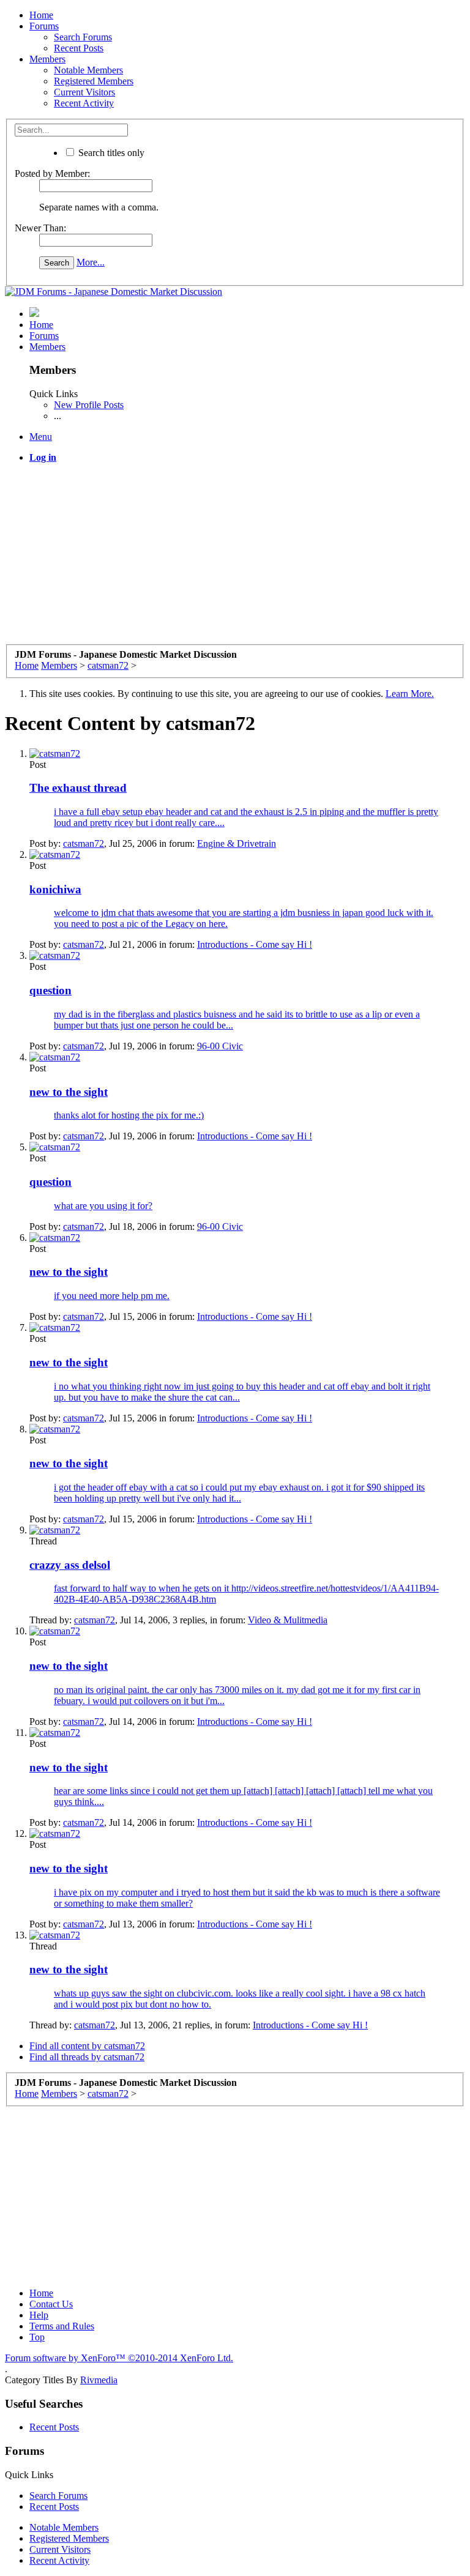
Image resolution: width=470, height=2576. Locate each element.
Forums (44, 26)
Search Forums (83, 37)
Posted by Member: (52, 173)
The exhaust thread (78, 788)
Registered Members (94, 81)
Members (47, 59)
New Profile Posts (89, 405)
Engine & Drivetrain (237, 843)
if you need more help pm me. (112, 1296)
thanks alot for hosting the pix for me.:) (129, 1115)
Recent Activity (84, 103)
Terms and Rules (62, 2326)
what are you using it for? (103, 1206)
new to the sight (69, 1092)
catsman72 (84, 843)
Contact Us (51, 2304)
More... (91, 262)
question (50, 990)
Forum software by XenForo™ (119, 2358)
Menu (41, 437)
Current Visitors (84, 92)
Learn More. (410, 694)
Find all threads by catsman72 (87, 2057)
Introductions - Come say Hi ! (255, 944)
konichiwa (55, 889)
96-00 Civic (220, 1046)
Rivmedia (99, 2380)
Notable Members (88, 70)
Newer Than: (40, 228)
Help (39, 2315)
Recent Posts (79, 48)
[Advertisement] (235, 559)
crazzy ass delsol (70, 1565)
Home (41, 15)
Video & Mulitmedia (288, 1620)
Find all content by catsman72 (87, 2046)
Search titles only (110, 153)
